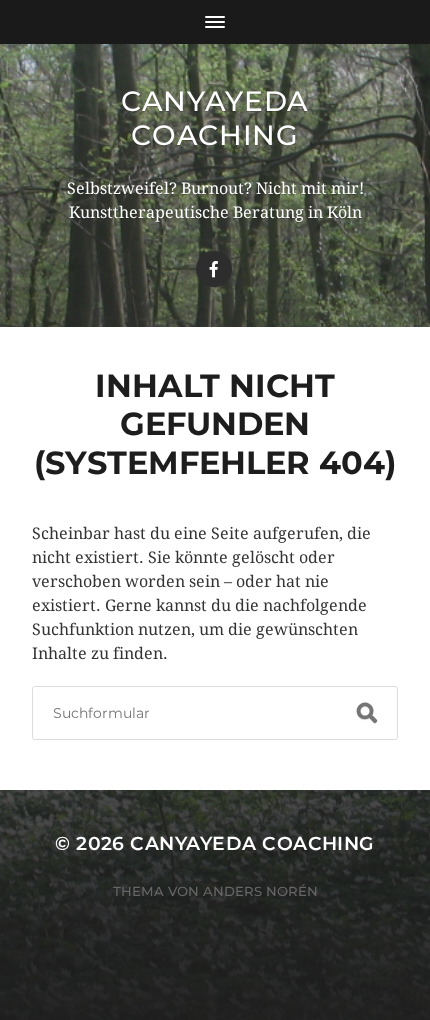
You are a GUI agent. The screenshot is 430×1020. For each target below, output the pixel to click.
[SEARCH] (367, 713)
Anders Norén (260, 891)
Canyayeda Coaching (215, 118)
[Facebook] (214, 269)
